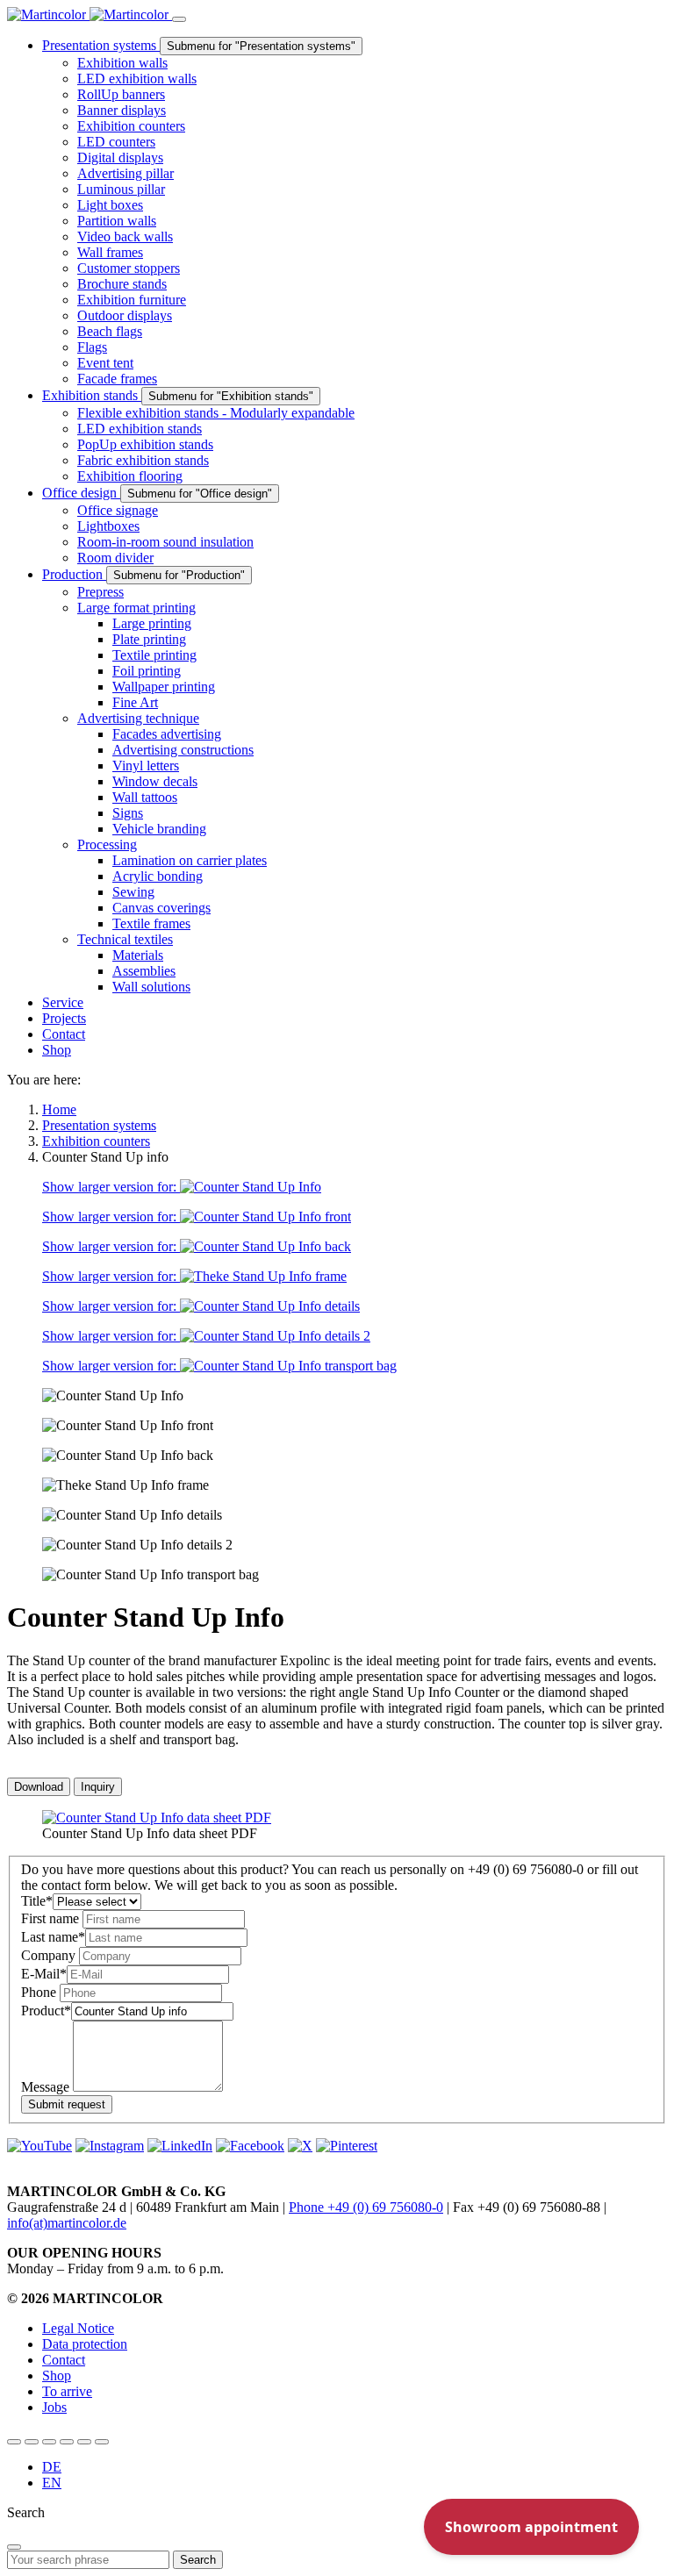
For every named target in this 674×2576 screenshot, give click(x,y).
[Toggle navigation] (179, 19)
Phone (40, 1992)
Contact (64, 2360)
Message (47, 2087)
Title (37, 1901)
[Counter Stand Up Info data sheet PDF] (157, 1818)
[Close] (14, 2547)
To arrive (67, 2391)
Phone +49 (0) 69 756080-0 (366, 2207)
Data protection (85, 2344)
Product (46, 2011)
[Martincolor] (90, 14)
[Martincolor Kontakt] (49, 2442)
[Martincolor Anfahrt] (84, 2442)
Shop (57, 2376)
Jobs (54, 2407)
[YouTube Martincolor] (14, 2442)
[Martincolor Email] (67, 2442)
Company (50, 1955)
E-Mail (44, 1974)
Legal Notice (78, 2328)
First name (52, 1918)
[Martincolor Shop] (32, 2442)
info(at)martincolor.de (67, 2223)
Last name (53, 1937)
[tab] (39, 1787)
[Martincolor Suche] (102, 2442)
